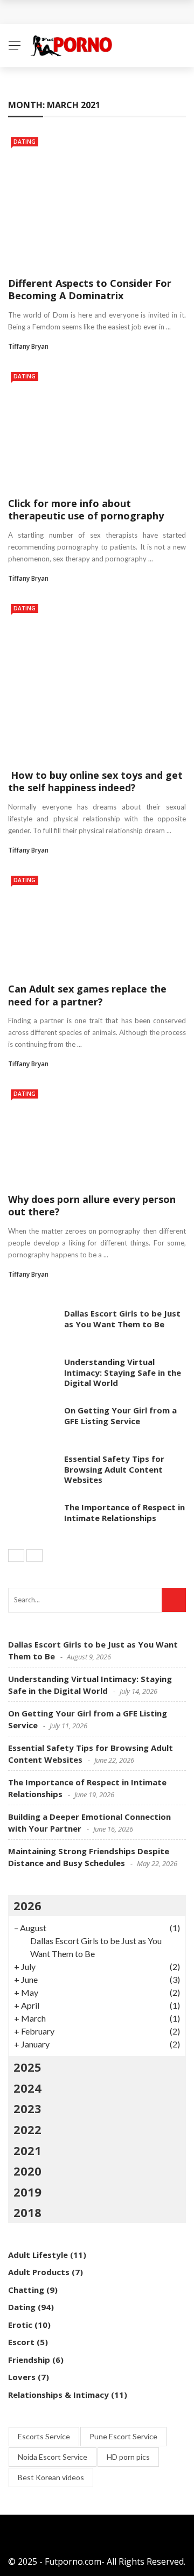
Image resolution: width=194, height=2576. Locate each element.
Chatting (26, 2290)
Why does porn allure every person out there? (92, 1205)
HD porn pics (128, 2457)
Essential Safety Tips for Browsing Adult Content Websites (114, 1469)
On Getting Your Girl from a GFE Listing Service (120, 1416)
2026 (27, 1905)
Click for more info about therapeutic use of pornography (86, 509)
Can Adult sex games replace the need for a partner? (87, 995)
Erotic (20, 2325)
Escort (21, 2342)
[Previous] (16, 1556)
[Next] (34, 1556)
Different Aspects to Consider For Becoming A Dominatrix (90, 289)
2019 (27, 2192)
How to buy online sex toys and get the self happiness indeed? (95, 781)
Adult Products (39, 2272)
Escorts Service (44, 2436)
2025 (27, 2067)
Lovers (22, 2377)
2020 (27, 2171)
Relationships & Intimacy (58, 2395)
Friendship (29, 2360)
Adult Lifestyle (38, 2255)
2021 (27, 2150)
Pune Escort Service (123, 2436)
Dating (25, 142)
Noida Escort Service (53, 2457)
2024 (27, 2088)
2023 (27, 2108)
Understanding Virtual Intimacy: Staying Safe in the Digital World (123, 1372)
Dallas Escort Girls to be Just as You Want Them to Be (122, 1319)
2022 (27, 2129)
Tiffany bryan (28, 346)
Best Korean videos (51, 2477)
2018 (27, 2212)
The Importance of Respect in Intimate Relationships (124, 1512)
